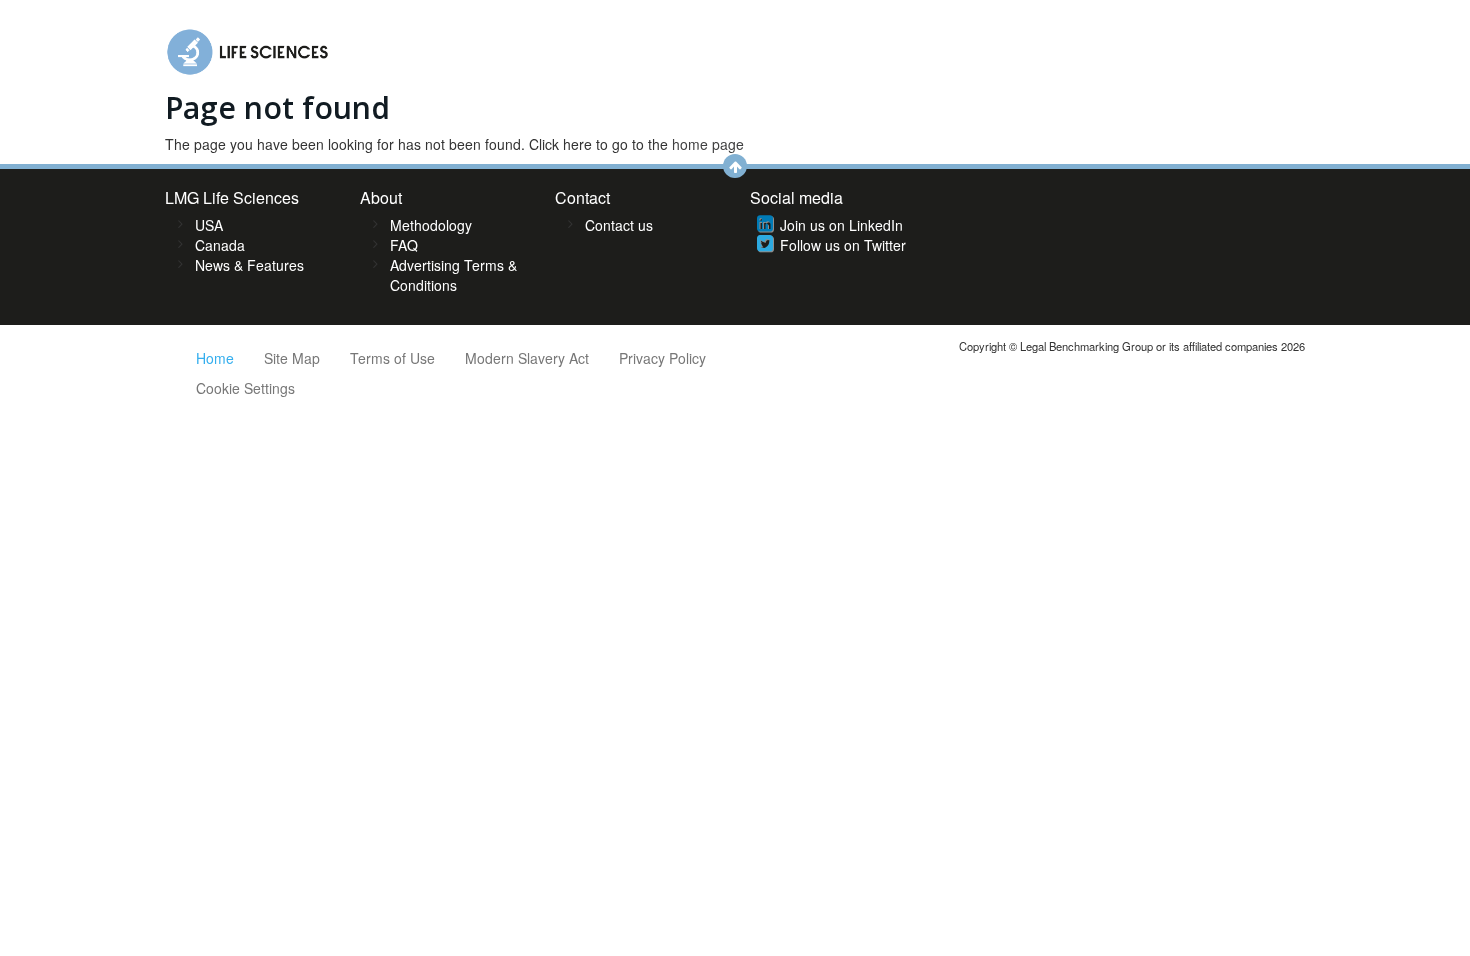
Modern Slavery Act (527, 358)
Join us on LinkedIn (841, 225)
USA (209, 225)
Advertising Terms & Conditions (453, 275)
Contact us (619, 225)
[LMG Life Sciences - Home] (248, 47)
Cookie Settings (245, 388)
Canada (220, 245)
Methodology (431, 225)
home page (708, 144)
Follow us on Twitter (843, 245)
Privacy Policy (662, 358)
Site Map (292, 358)
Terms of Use (392, 358)
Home (215, 358)
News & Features (249, 265)
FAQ (404, 245)
